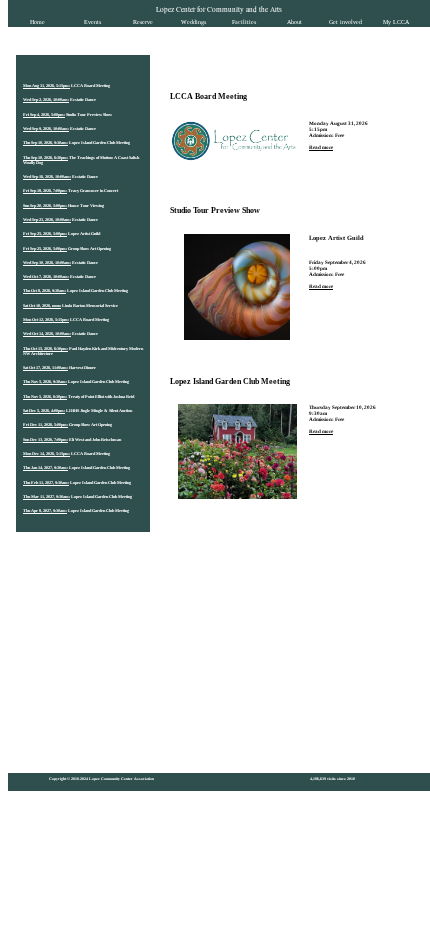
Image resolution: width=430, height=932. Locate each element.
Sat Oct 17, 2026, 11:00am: (45, 367)
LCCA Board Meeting (90, 85)
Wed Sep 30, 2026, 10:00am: (47, 262)
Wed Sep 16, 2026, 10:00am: (47, 176)
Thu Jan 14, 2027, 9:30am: (45, 467)
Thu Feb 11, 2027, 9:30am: (46, 482)
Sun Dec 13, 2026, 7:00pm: (45, 439)
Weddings (193, 22)
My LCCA (396, 22)
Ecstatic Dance (83, 99)
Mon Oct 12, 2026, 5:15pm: (46, 319)
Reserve (143, 22)
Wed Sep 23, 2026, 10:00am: (47, 219)
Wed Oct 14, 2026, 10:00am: (47, 333)
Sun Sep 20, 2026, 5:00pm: (45, 205)
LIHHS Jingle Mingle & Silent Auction (99, 410)
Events (92, 22)
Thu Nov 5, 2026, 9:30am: (45, 381)
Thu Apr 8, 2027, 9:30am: (45, 510)
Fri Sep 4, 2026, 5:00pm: (44, 114)
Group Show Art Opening (89, 248)
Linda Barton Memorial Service (90, 305)
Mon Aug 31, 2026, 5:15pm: (46, 85)
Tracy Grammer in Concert (93, 190)
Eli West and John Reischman (95, 439)
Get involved (345, 22)
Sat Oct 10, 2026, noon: (42, 305)
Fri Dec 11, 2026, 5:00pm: (45, 424)
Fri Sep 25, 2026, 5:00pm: (45, 233)
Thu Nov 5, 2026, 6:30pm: (45, 396)
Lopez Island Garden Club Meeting (99, 142)
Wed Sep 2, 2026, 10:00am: (46, 99)
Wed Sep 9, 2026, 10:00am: (46, 128)
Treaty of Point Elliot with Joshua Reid (101, 396)
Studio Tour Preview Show (89, 114)
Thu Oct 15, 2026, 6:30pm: (45, 348)
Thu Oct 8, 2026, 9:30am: (44, 290)
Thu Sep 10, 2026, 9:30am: (45, 142)
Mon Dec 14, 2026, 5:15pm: (46, 453)
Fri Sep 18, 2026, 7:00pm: (45, 190)
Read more (321, 147)
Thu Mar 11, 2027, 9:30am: (46, 496)
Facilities (244, 22)
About (294, 22)
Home (37, 22)
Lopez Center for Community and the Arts (219, 9)
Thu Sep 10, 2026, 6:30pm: (45, 157)
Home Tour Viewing (86, 205)
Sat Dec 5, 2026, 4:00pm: (44, 410)
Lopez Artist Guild (84, 233)
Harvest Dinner (82, 367)
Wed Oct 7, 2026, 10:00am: (46, 276)
